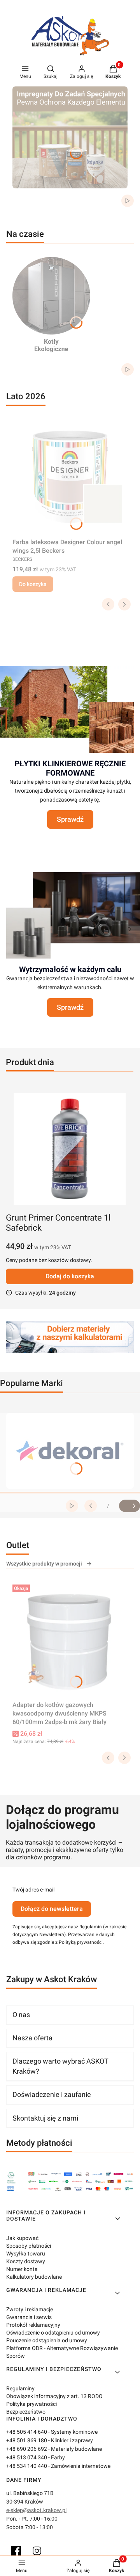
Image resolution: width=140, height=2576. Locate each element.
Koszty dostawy (26, 2261)
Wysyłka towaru (26, 2254)
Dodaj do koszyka (70, 1276)
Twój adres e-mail (33, 1890)
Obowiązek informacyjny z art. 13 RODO (54, 2396)
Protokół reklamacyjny (33, 2325)
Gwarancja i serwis (29, 2317)
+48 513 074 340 (27, 2457)
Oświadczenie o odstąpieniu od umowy (53, 2333)
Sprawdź (70, 819)
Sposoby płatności (29, 2246)
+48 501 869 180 (27, 2440)
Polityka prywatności (31, 2404)
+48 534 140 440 (27, 2466)
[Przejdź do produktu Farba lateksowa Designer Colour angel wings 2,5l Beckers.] (70, 477)
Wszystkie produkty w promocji (44, 1564)
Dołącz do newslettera (52, 1909)
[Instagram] (37, 2551)
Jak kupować (22, 2238)
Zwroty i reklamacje (30, 2309)
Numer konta (22, 2269)
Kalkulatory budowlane (34, 2277)
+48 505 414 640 (27, 2432)
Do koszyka (33, 584)
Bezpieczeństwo (26, 2412)
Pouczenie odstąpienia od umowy (47, 2340)
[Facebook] (16, 2551)
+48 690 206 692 (27, 2449)
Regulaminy (20, 2388)
